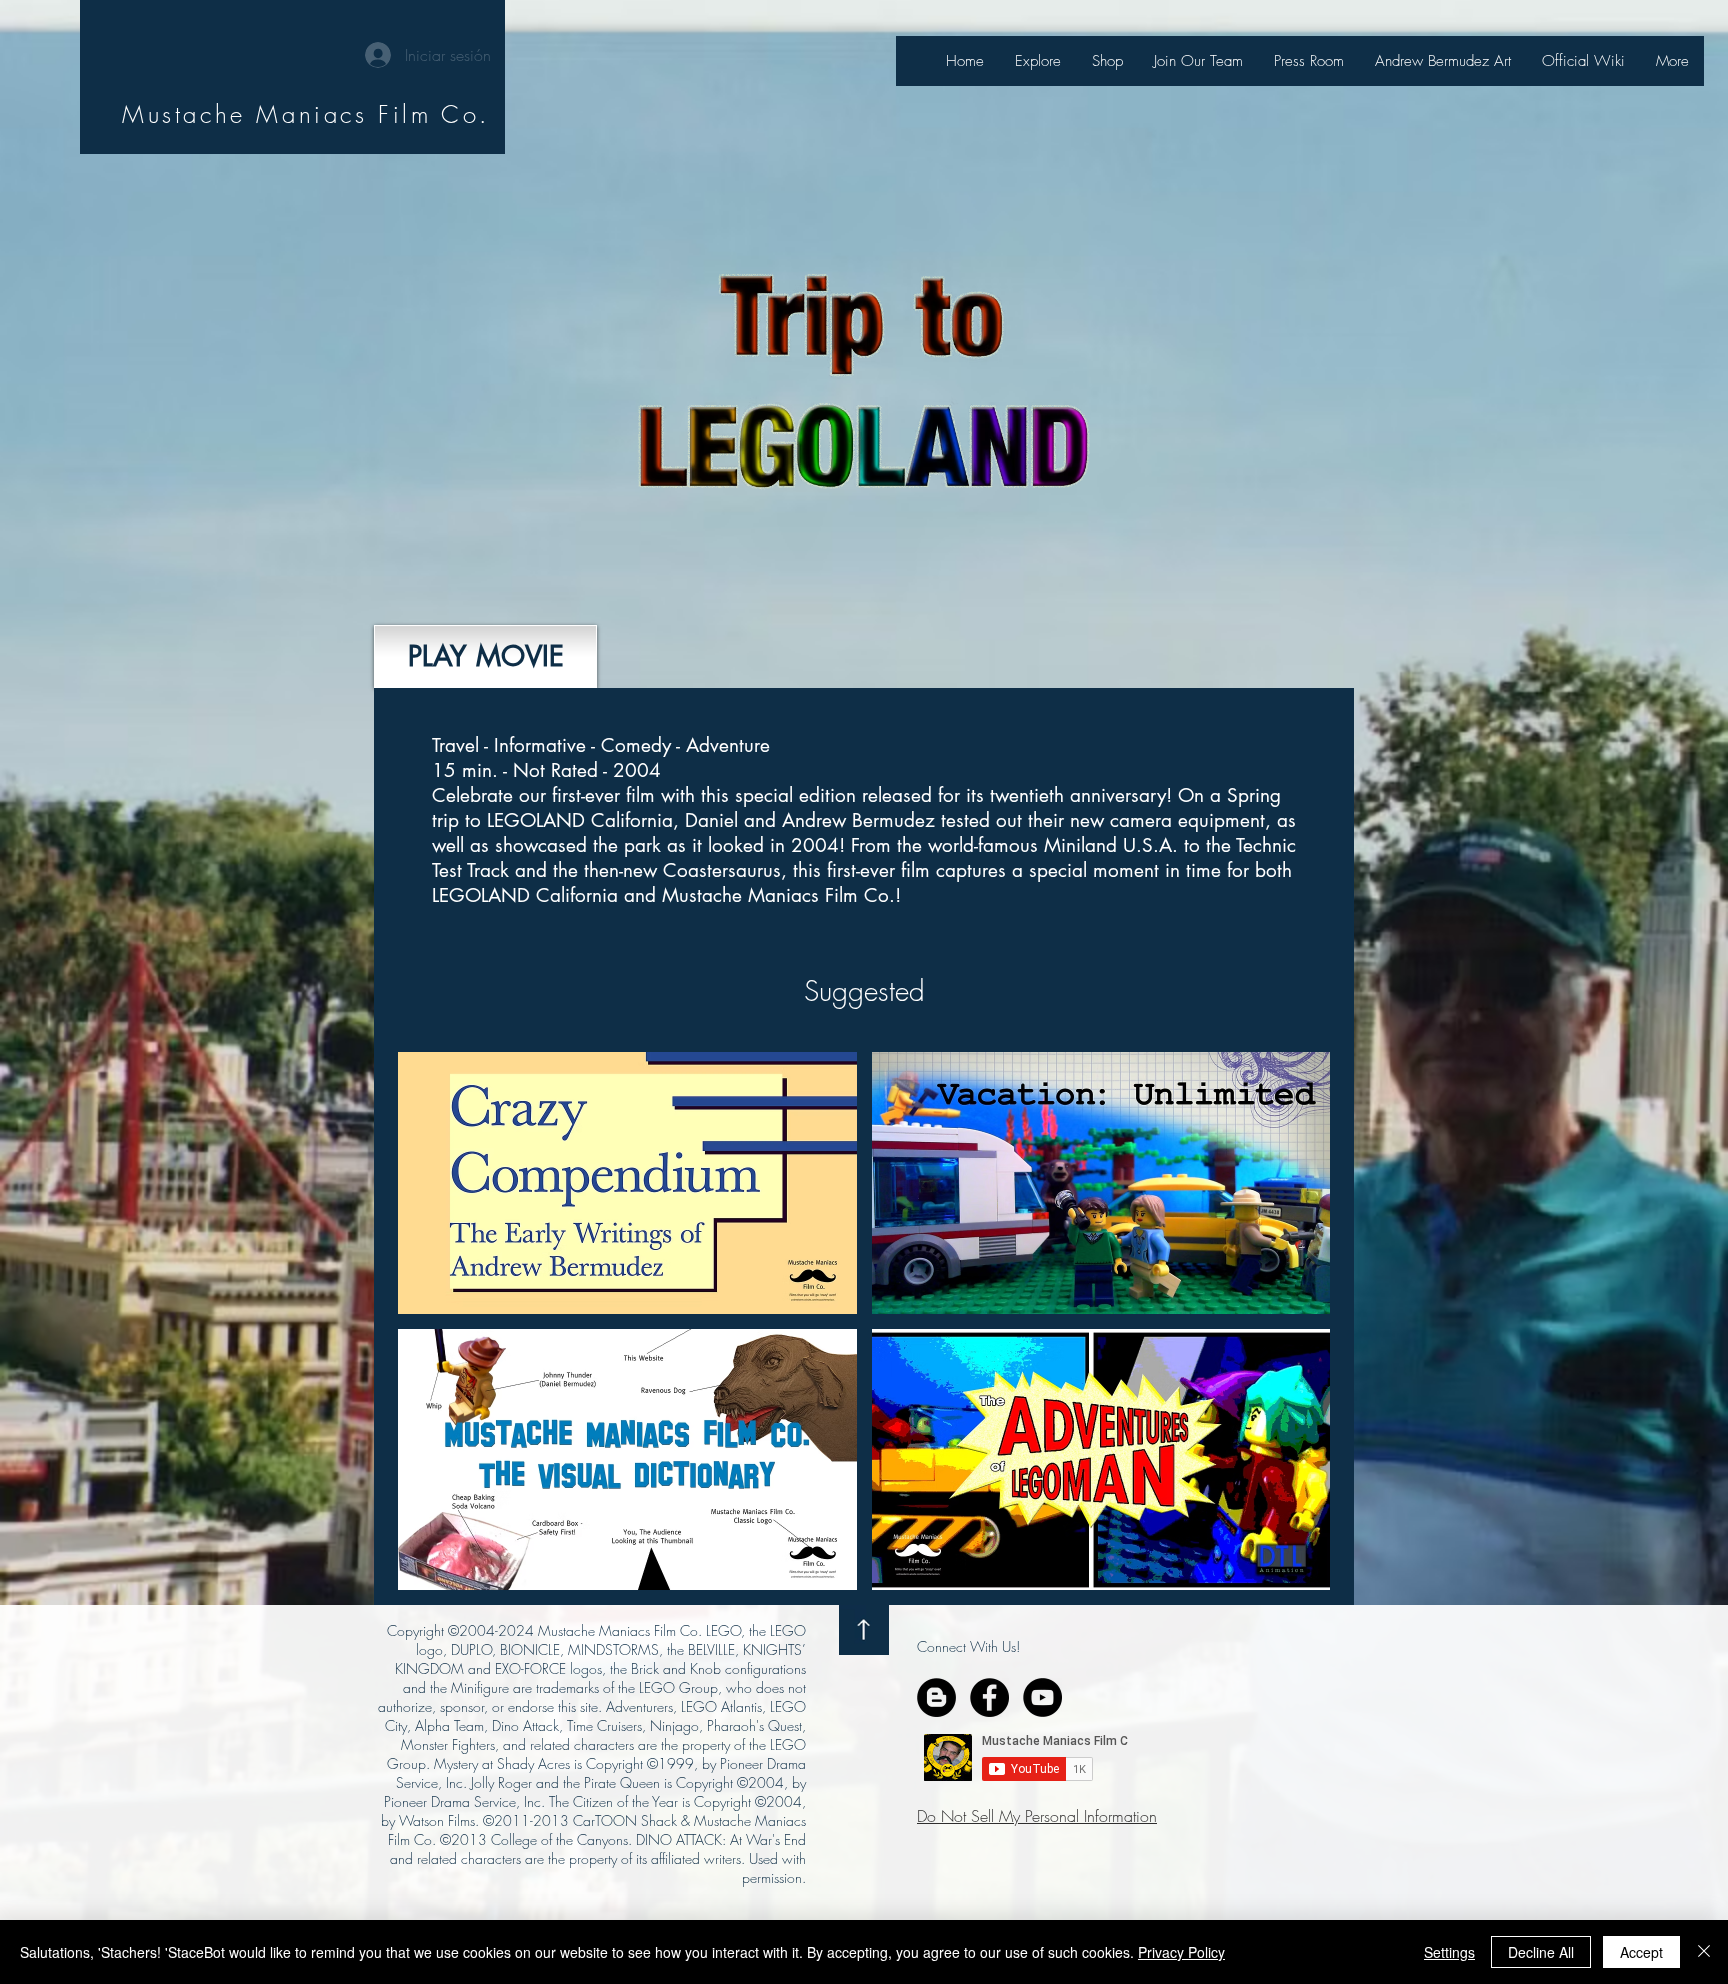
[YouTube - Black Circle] (1042, 1697)
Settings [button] (1449, 1952)
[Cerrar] (1704, 1952)
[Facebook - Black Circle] (989, 1697)
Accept (1641, 1952)
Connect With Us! (968, 1646)
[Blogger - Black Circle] (936, 1697)
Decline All (1541, 1952)
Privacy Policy (1181, 1952)
